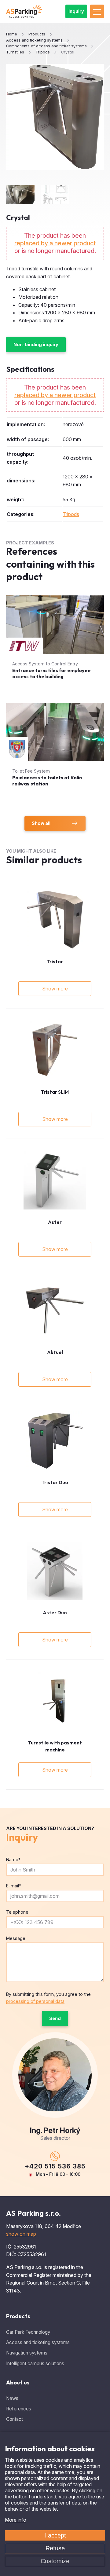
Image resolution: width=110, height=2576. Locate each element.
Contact (15, 2419)
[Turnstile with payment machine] (55, 1701)
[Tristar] (55, 920)
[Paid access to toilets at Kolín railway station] (55, 750)
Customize (55, 2561)
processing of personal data (35, 2001)
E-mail (14, 1886)
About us (18, 2382)
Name (13, 1859)
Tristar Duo (55, 1482)
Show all (41, 823)
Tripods (71, 514)
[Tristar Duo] (55, 1441)
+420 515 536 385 (55, 2166)
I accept (55, 2535)
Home (12, 34)
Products (18, 2316)
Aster (55, 1222)
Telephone (17, 1912)
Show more (55, 989)
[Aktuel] (55, 1310)
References (19, 2409)
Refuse (55, 2548)
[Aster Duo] (55, 1571)
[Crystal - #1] (20, 195)
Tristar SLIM (55, 1092)
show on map (21, 2234)
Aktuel (55, 1352)
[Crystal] (55, 117)
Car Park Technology (28, 2332)
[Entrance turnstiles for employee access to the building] (55, 643)
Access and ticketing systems (38, 2342)
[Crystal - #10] (55, 195)
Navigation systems (27, 2353)
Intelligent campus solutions (35, 2364)
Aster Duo (55, 1612)
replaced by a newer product (55, 243)
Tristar (55, 961)
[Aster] (55, 1180)
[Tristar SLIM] (55, 1050)
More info (16, 2520)
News (12, 2398)
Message (16, 1938)
